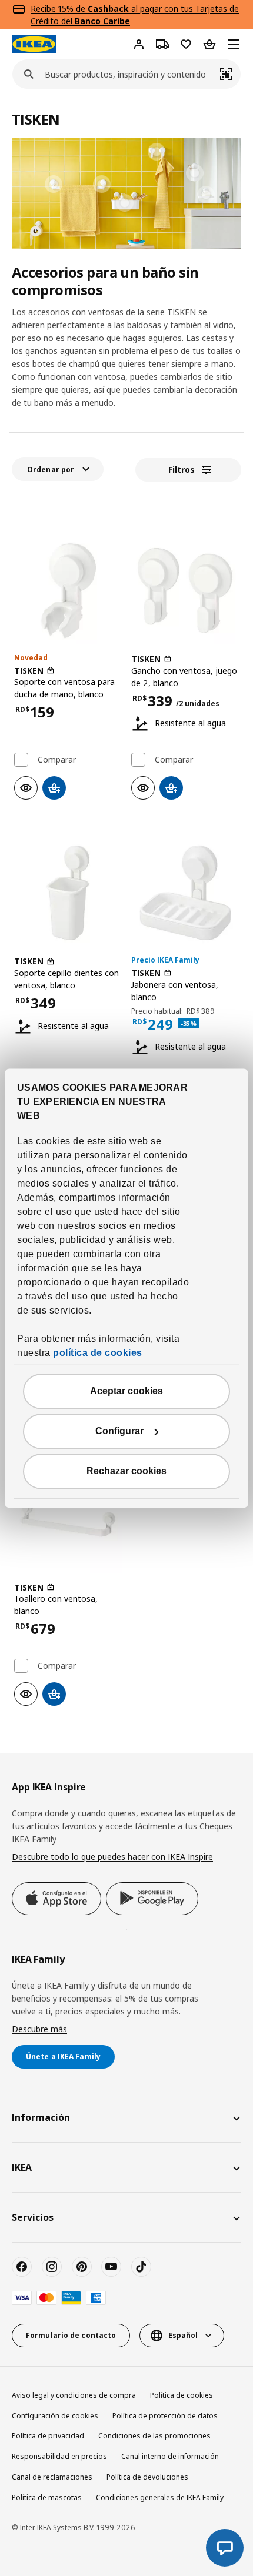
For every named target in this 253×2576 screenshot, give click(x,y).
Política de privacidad (48, 2436)
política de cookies (98, 1353)
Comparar (57, 760)
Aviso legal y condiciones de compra (74, 2395)
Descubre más (39, 2029)
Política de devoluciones (147, 2477)
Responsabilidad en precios (59, 2456)
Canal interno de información (170, 2456)
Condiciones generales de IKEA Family (160, 2498)
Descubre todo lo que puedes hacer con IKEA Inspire (112, 1857)
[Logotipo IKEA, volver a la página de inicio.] (34, 44)
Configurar (119, 1431)
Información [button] (41, 2117)
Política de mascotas (47, 2498)
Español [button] (183, 2335)
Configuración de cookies (55, 2416)
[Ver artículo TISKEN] (68, 591)
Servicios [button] (33, 2217)
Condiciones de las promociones (154, 2436)
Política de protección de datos (165, 2416)
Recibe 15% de (59, 9)
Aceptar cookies (126, 1391)
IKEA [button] (22, 2167)
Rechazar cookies (126, 1471)
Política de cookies (182, 2395)
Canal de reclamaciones (52, 2477)
